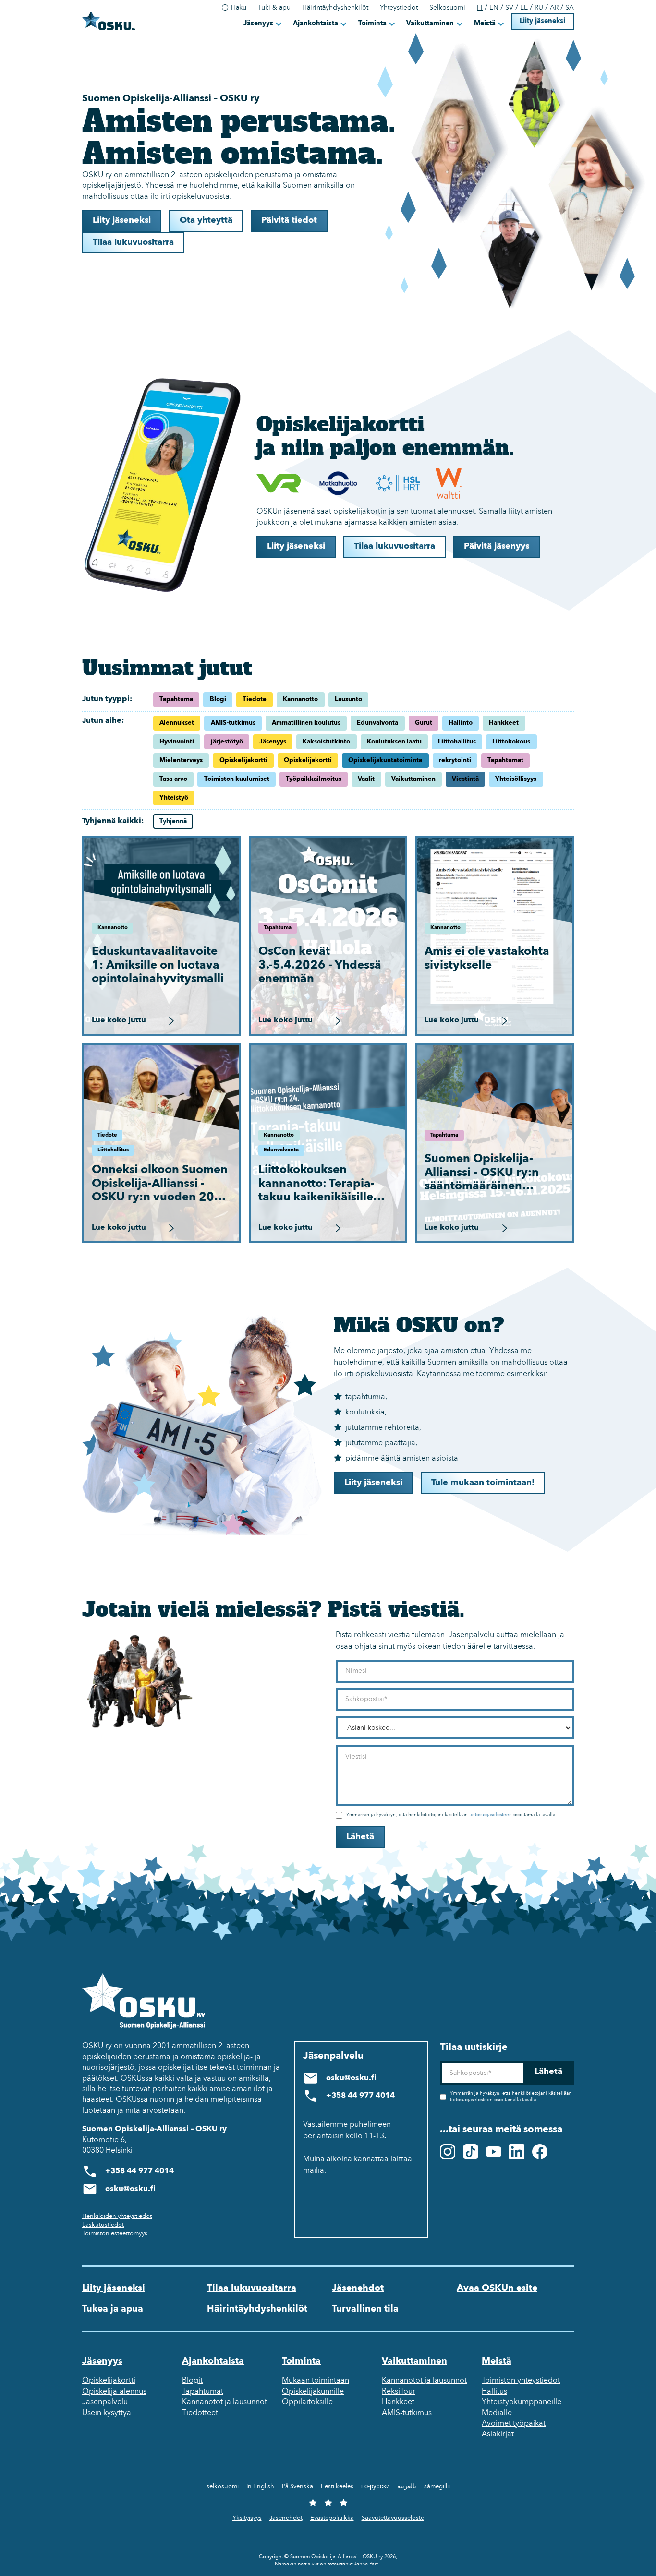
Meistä (485, 24)
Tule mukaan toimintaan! (483, 1483)
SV (509, 8)
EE (524, 8)
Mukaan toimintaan (316, 2381)
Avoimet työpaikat (514, 2424)
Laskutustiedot (103, 2225)
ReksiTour (399, 2392)
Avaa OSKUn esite (497, 2288)
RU (539, 8)
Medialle (497, 2413)
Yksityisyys (247, 2518)
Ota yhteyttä (206, 221)
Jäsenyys (258, 24)
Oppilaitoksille (307, 2402)
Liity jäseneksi (542, 21)
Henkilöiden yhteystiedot (117, 2216)
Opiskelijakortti (109, 2381)
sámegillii (437, 2486)
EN (494, 8)
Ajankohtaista (316, 24)
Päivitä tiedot (289, 221)
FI (480, 8)
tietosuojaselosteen (491, 1815)
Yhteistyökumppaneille (522, 2402)
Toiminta (372, 24)
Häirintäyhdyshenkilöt (335, 8)
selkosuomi (223, 2486)
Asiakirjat (498, 2434)
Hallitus (494, 2392)
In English (260, 2486)
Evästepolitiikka (332, 2518)
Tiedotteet (200, 2413)
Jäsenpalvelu (105, 2402)
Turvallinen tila (365, 2309)
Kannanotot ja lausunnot (225, 2402)
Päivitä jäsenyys (497, 546)
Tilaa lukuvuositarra (133, 243)
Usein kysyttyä (107, 2413)
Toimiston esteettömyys (115, 2234)
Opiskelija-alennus (114, 2392)
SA (570, 8)
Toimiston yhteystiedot (521, 2381)
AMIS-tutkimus (407, 2413)
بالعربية (407, 2486)
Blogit (192, 2381)
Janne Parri (367, 2564)
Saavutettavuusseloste (393, 2518)
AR (554, 8)
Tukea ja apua (113, 2309)
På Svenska (298, 2486)
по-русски (375, 2486)
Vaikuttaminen (430, 24)
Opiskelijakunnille (313, 2392)
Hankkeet (398, 2402)
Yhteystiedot (399, 8)
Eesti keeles (337, 2486)
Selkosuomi (447, 8)
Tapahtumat (203, 2392)
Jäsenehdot (358, 2288)
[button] (264, 24)
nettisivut (308, 2564)
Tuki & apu (274, 8)
